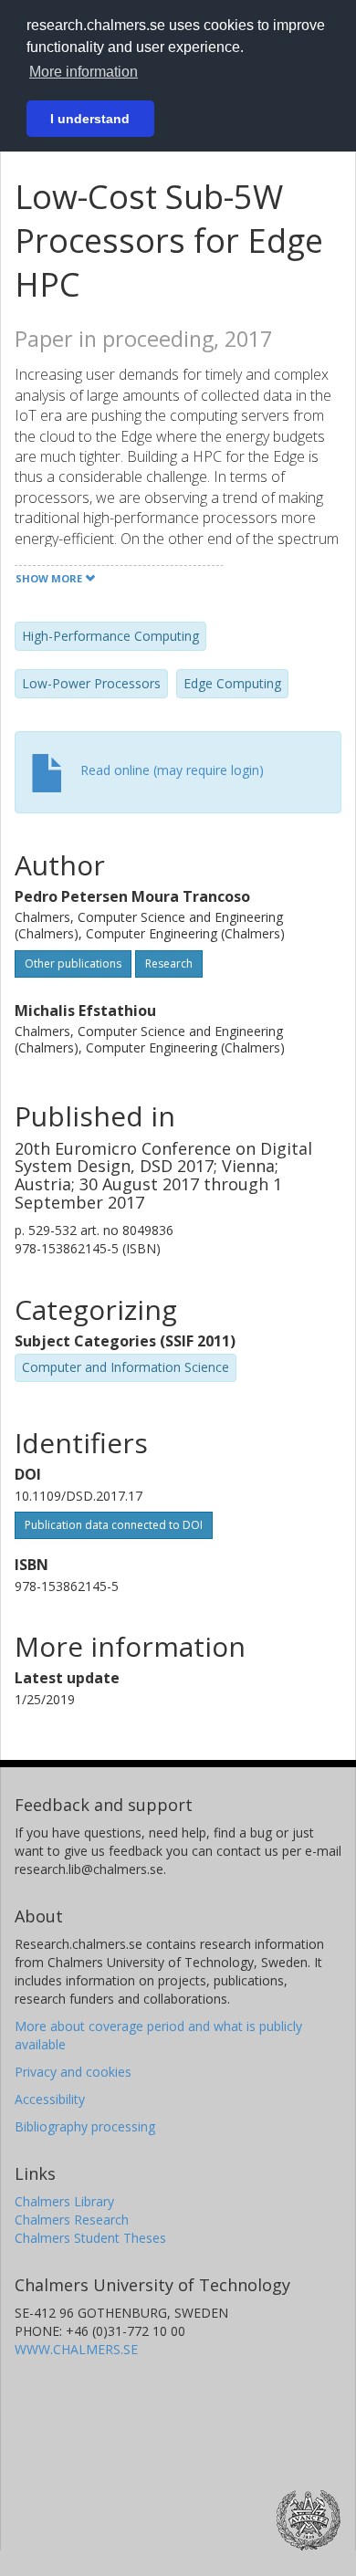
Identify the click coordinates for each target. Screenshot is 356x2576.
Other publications (73, 963)
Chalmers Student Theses (90, 2238)
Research (169, 963)
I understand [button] (90, 119)
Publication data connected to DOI (114, 1525)
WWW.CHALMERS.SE (76, 2349)
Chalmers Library (64, 2201)
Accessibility (50, 2099)
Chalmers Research (72, 2220)
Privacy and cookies (73, 2072)
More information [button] (84, 72)
